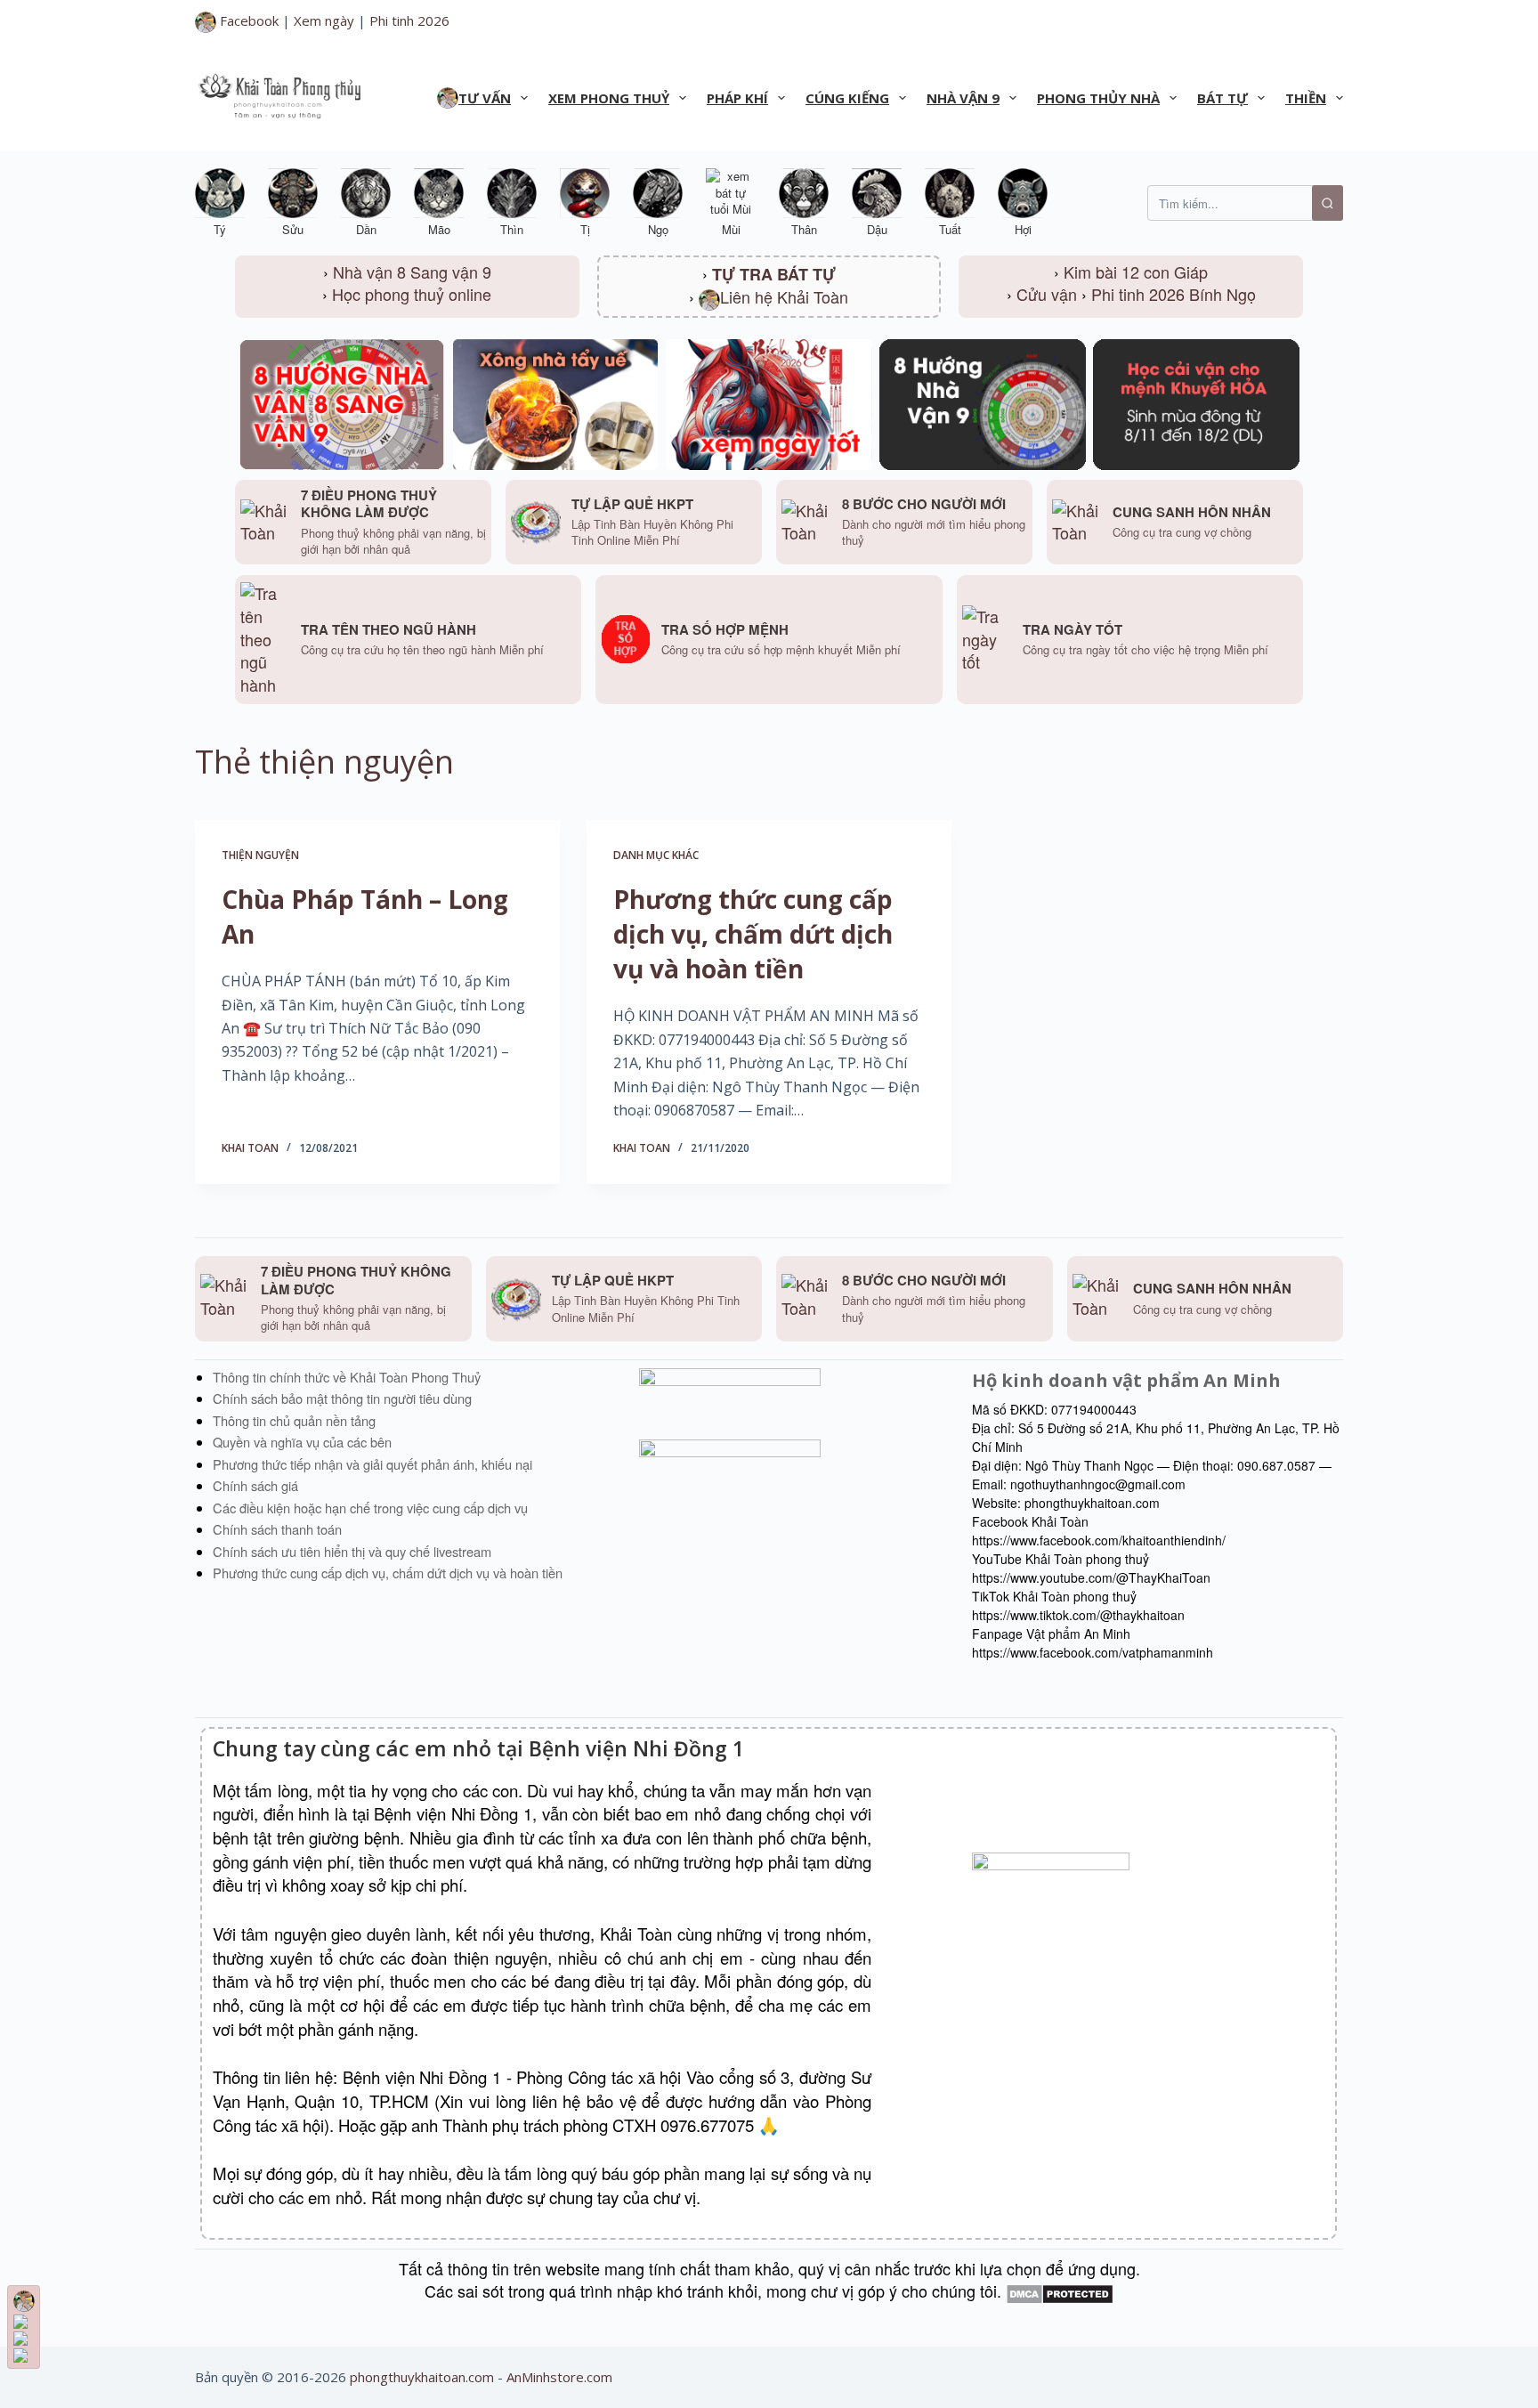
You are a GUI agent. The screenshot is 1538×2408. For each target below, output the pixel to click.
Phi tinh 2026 (409, 20)
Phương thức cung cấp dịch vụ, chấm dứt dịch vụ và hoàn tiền (753, 934)
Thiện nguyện (260, 855)
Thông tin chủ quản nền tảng (294, 1420)
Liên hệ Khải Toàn (784, 296)
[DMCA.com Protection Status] (1060, 2290)
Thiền (1306, 98)
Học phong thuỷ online (412, 294)
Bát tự (1222, 98)
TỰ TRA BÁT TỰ (774, 274)
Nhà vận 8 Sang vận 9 (412, 272)
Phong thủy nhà (1098, 98)
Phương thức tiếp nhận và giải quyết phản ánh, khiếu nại (372, 1464)
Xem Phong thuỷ (609, 98)
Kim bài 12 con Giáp (1136, 272)
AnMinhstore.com (559, 2377)
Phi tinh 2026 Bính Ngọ (1174, 294)
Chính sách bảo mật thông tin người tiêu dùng (342, 1398)
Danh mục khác (656, 855)
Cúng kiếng (847, 98)
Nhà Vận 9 (963, 98)
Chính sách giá (255, 1485)
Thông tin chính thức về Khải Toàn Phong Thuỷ (347, 1377)
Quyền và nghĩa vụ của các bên (302, 1442)
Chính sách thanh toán (277, 1529)
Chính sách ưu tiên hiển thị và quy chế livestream (352, 1551)
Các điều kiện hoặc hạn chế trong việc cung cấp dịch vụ (370, 1508)
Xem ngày (324, 20)
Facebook (247, 20)
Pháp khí (737, 98)
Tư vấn (485, 98)
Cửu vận (1047, 294)
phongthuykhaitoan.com (422, 2377)
